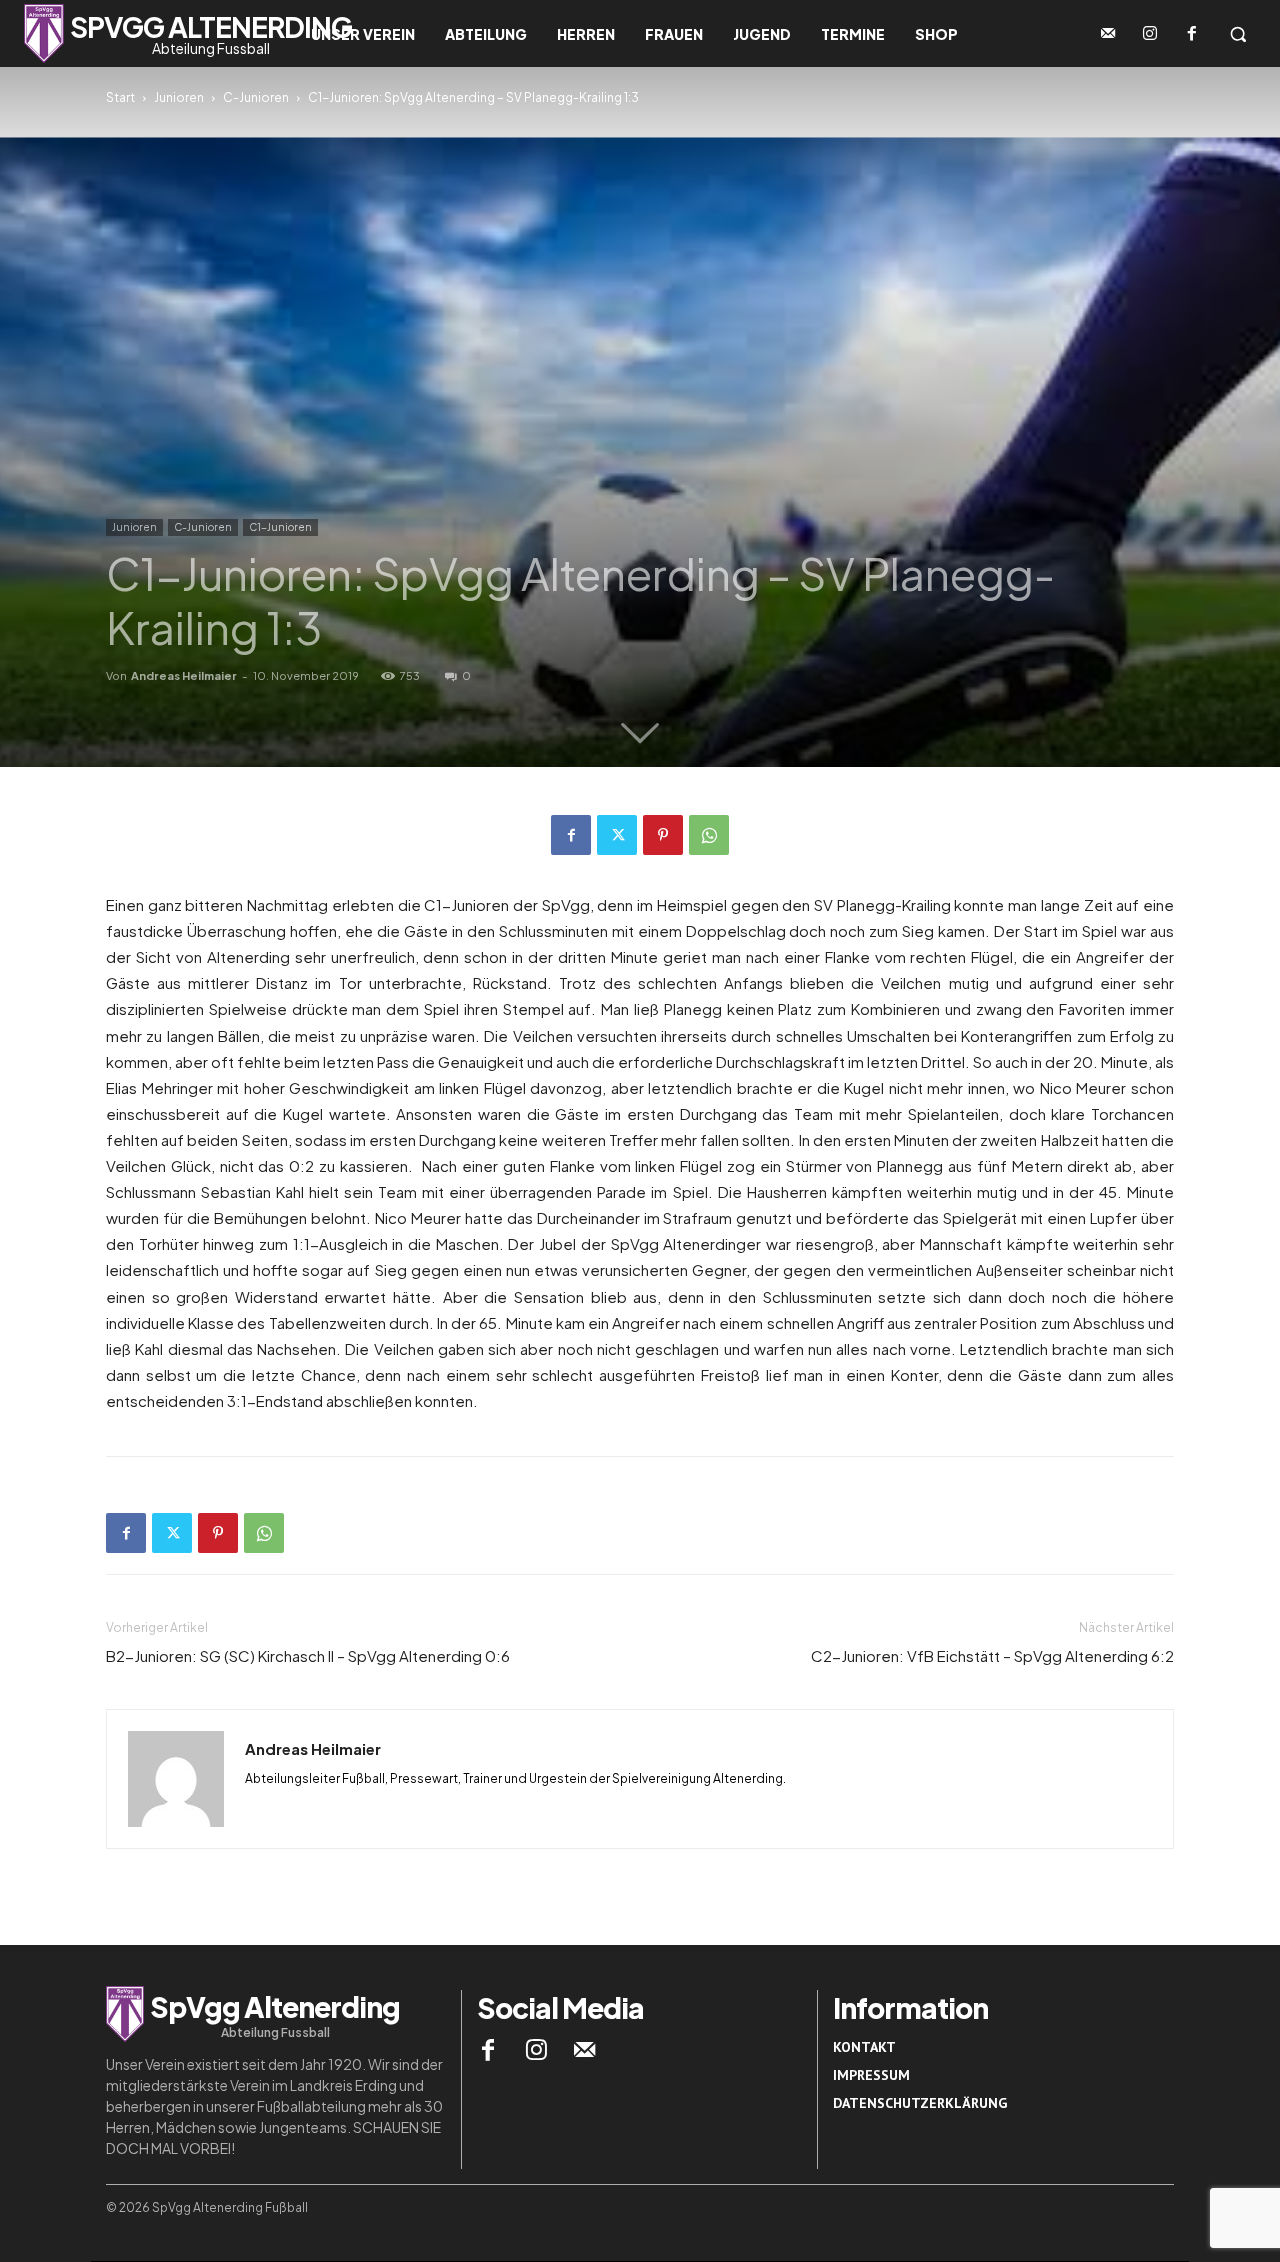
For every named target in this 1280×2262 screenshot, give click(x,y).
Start (120, 97)
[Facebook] (1192, 34)
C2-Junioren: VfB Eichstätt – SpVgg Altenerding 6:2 (992, 1655)
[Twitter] (617, 835)
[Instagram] (1150, 34)
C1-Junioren (280, 527)
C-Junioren (256, 97)
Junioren (179, 97)
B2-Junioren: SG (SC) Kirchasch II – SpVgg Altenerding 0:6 (308, 1655)
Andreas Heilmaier (184, 675)
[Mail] (585, 2050)
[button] (1238, 34)
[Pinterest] (663, 835)
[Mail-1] (1108, 34)
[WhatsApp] (709, 835)
